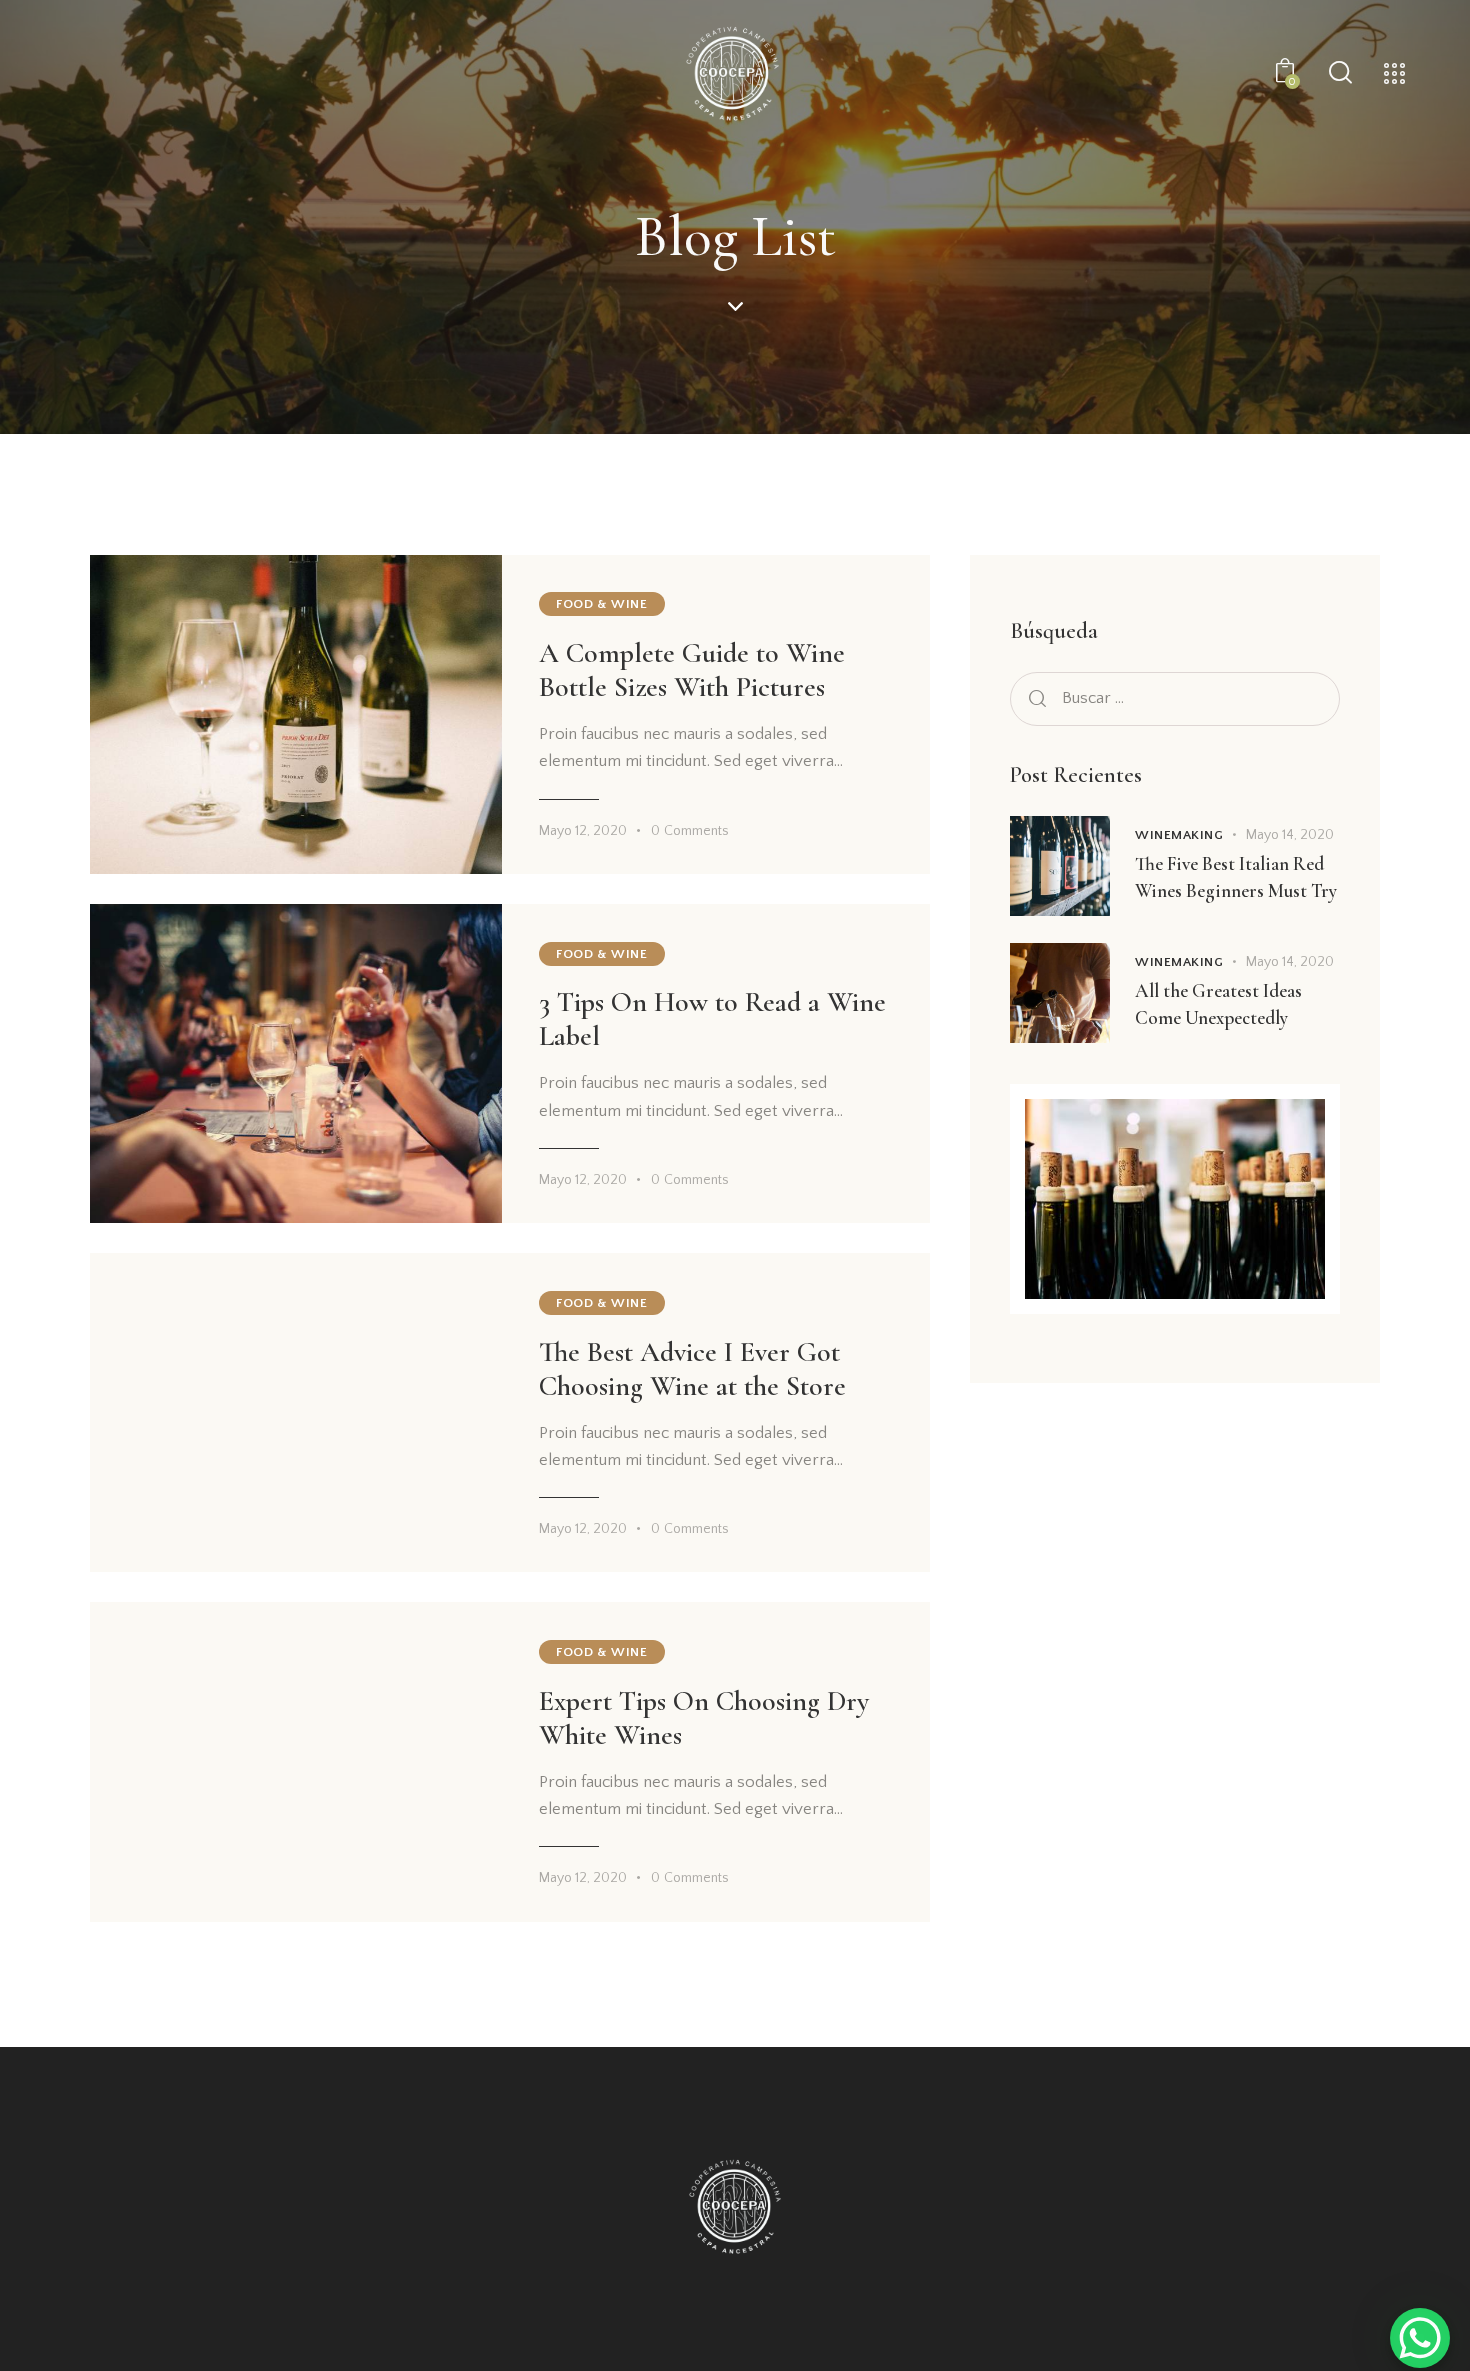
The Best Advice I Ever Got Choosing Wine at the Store (692, 1369)
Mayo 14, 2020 (1290, 835)
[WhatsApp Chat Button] (1420, 2338)
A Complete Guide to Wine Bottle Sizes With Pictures (692, 670)
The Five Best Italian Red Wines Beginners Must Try (1236, 877)
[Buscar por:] (1175, 698)
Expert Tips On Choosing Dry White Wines (704, 1718)
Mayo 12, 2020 (583, 831)
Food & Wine (602, 604)
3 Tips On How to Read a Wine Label (712, 1019)
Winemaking (1179, 835)
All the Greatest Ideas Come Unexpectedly (1218, 1004)
